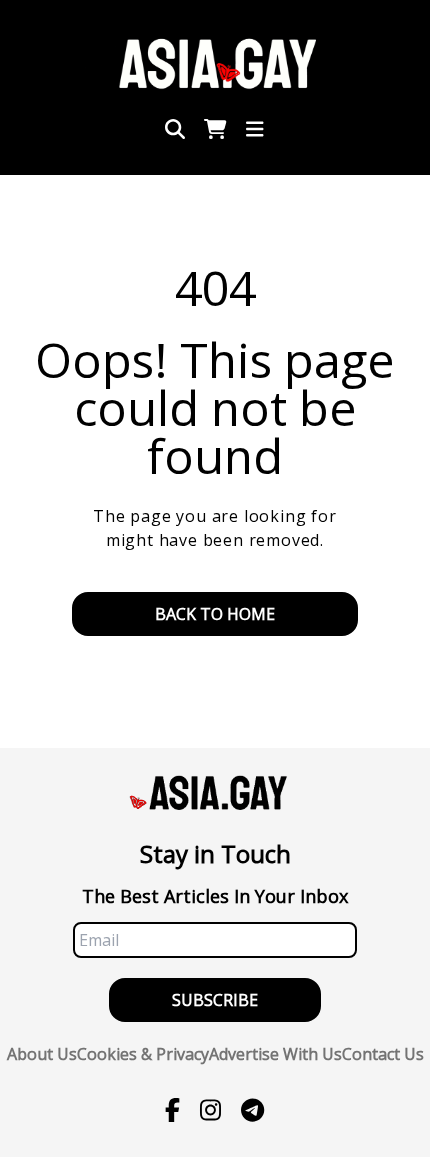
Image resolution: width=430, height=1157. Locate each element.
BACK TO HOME (215, 614)
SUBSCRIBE (215, 1000)
